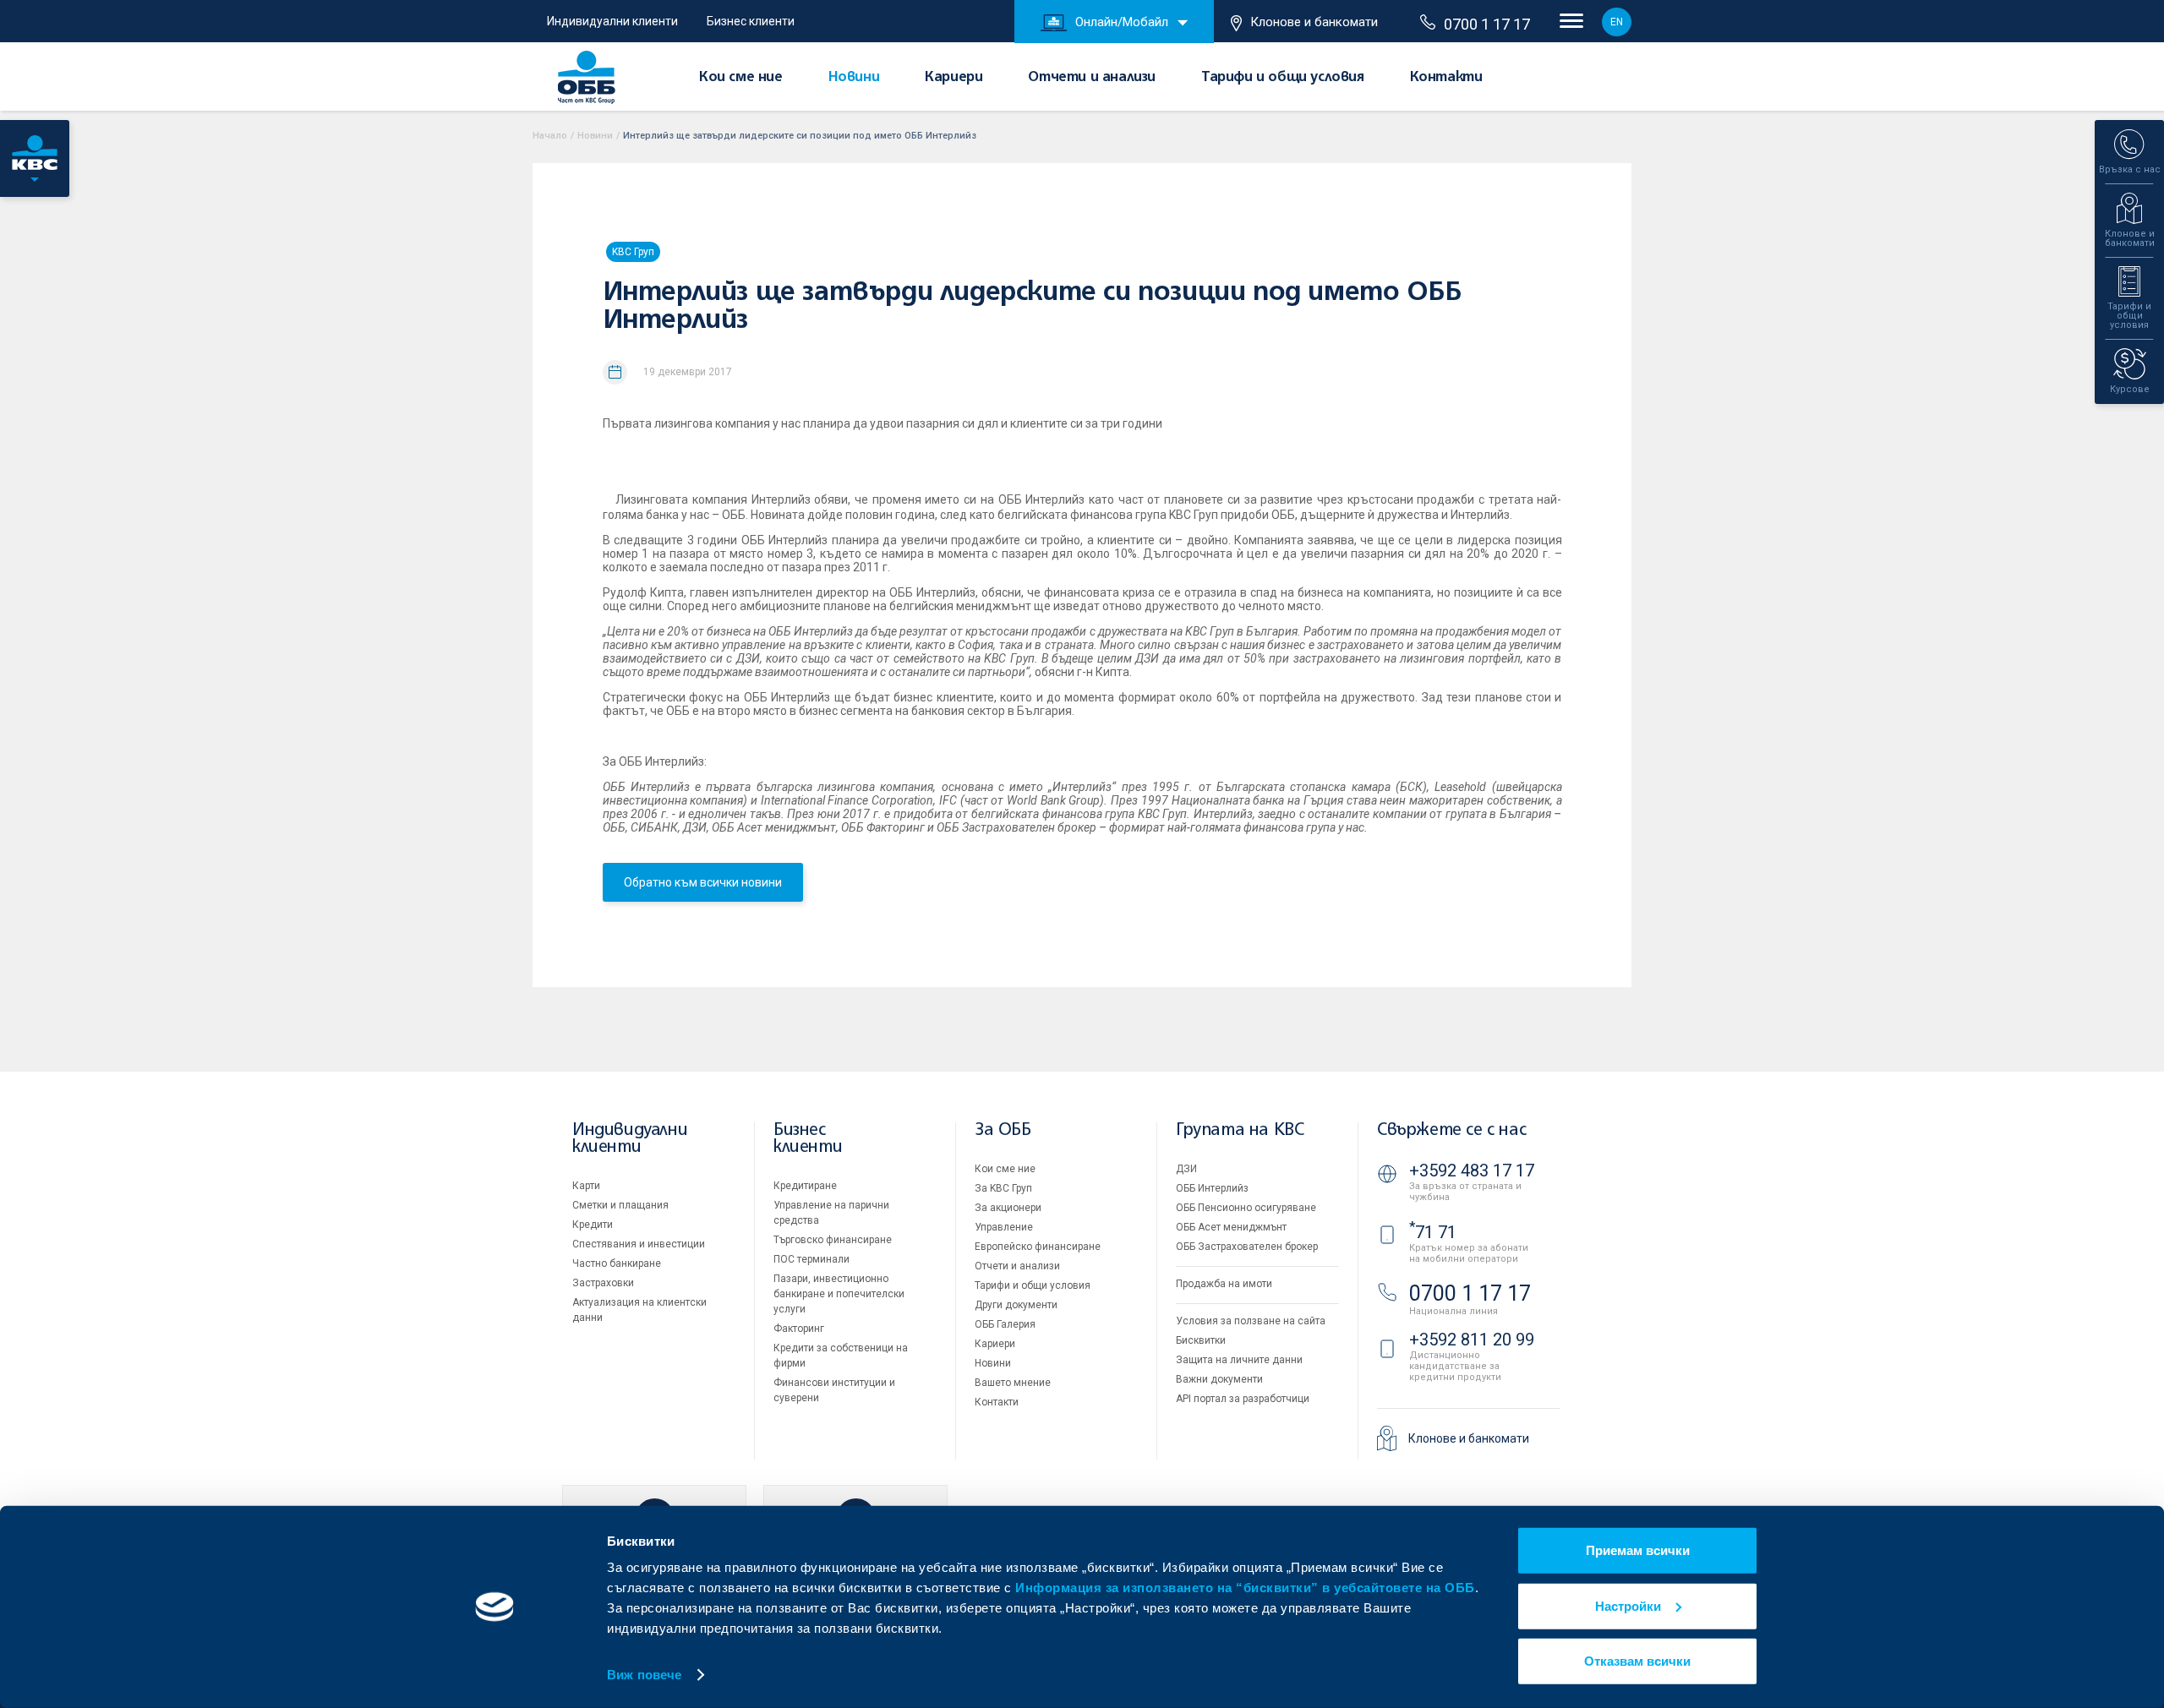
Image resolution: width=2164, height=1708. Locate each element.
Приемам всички (1638, 1550)
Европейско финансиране (1038, 1247)
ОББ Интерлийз (1212, 1188)
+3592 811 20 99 (1472, 1340)
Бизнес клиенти (751, 21)
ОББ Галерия (1005, 1324)
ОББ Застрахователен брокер (1247, 1247)
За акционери (1008, 1208)
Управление (1004, 1227)
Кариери (954, 78)
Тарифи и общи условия (1283, 78)
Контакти (1446, 78)
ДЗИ (1186, 1169)
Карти (586, 1186)
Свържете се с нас (1451, 1130)
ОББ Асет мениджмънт (1231, 1227)
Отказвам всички (1637, 1661)
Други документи (1016, 1305)
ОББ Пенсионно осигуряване (1246, 1208)
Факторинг (799, 1329)
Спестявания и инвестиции (639, 1244)
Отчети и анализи (1092, 78)
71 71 (1433, 1232)
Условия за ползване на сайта (1251, 1321)
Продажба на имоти (1224, 1284)
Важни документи (1219, 1379)
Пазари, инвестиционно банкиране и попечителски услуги (839, 1294)
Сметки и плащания (620, 1205)
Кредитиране (805, 1186)
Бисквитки (1201, 1340)
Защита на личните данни (1239, 1360)
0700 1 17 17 (1487, 24)
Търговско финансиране (833, 1240)
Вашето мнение (1013, 1383)
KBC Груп (633, 252)
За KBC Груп (1003, 1188)
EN (1617, 22)
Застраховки (603, 1283)
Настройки (1628, 1605)
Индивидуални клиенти (612, 21)
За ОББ (1003, 1130)
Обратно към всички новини (703, 882)
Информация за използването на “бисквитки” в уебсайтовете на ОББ (1245, 1588)
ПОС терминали (811, 1259)
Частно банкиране (617, 1263)
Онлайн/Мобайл (1122, 22)
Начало (550, 136)
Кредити (593, 1225)
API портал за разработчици (1243, 1399)
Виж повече (644, 1675)
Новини (854, 78)
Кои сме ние (741, 78)
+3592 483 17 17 (1472, 1170)
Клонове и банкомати (1314, 22)
